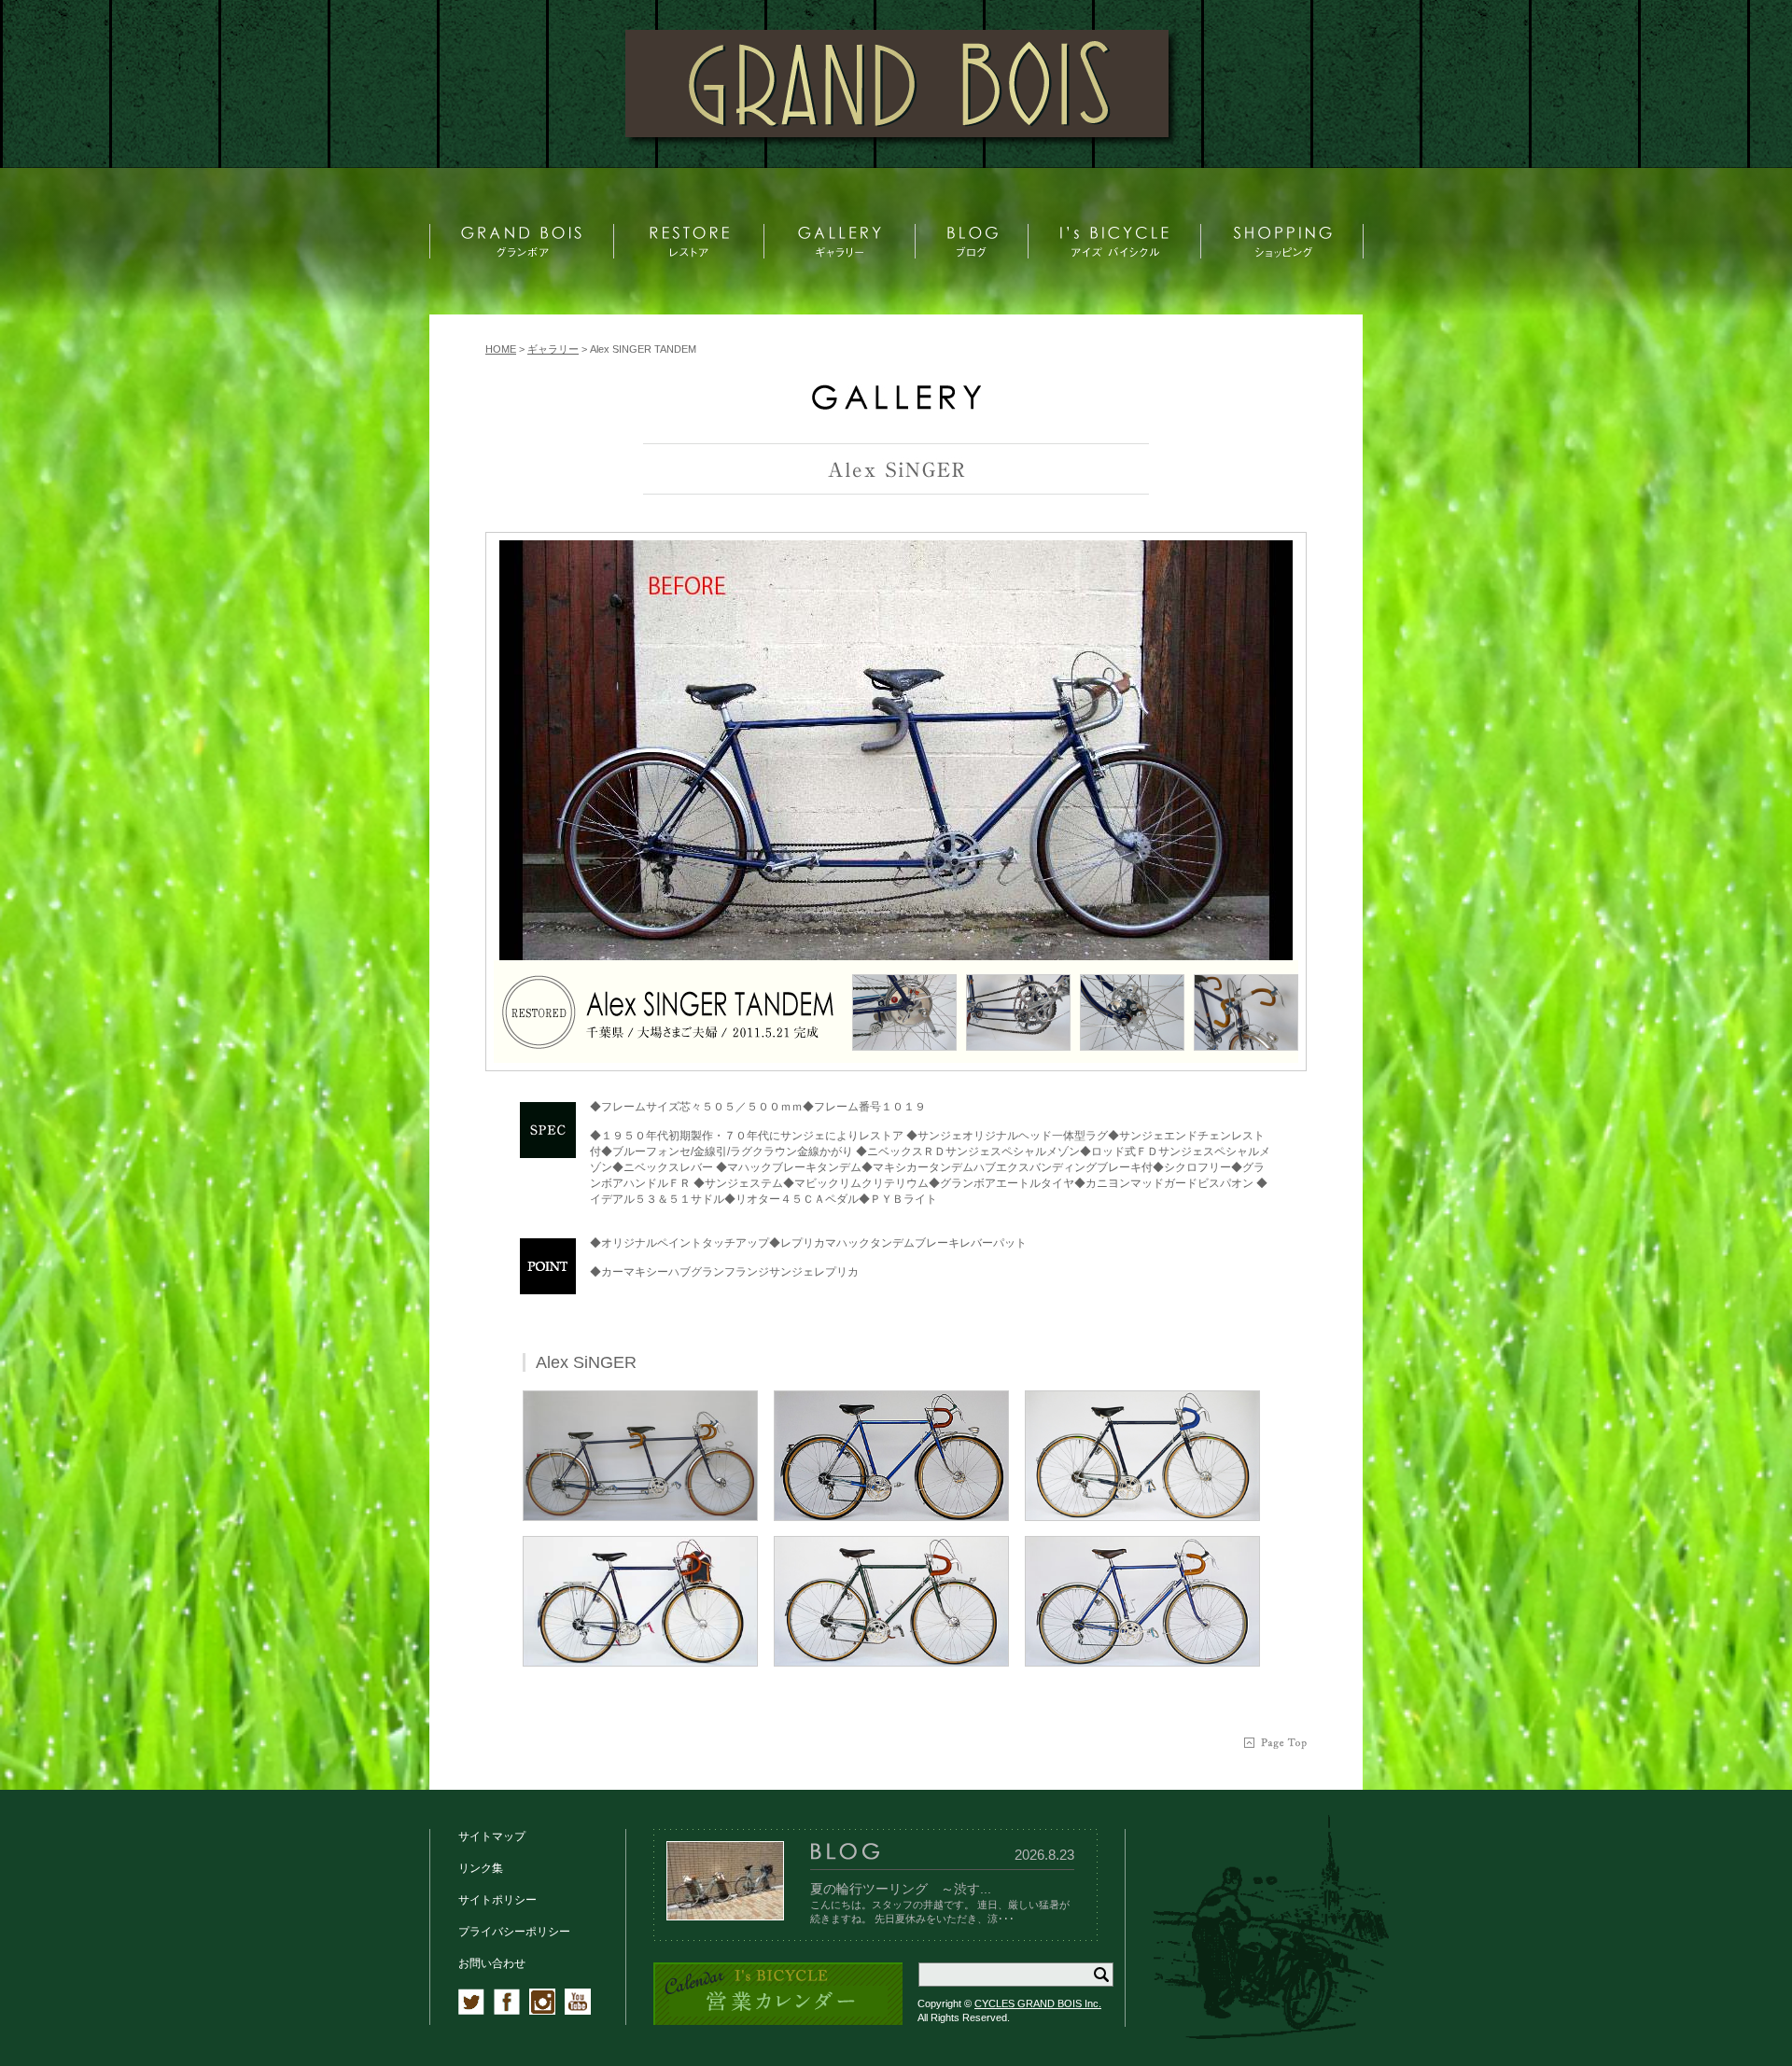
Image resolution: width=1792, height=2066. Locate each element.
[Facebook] (507, 2011)
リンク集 (481, 1868)
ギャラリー (553, 349)
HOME (501, 349)
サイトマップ (492, 1836)
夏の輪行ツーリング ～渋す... (901, 1889)
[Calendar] (778, 2022)
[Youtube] (578, 2011)
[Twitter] (471, 2011)
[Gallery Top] (896, 405)
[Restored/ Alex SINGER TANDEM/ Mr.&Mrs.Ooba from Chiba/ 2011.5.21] (896, 750)
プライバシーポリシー (514, 1932)
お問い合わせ (492, 1963)
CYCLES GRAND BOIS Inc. (1038, 2003)
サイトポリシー (497, 1900)
